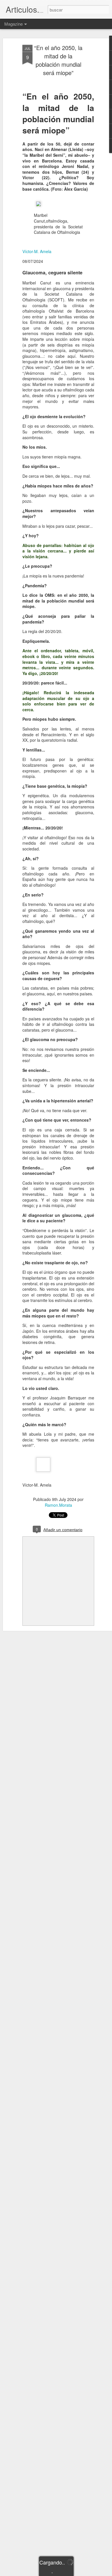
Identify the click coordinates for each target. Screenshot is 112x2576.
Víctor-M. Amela (37, 251)
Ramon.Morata (58, 1505)
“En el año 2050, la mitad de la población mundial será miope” (58, 60)
